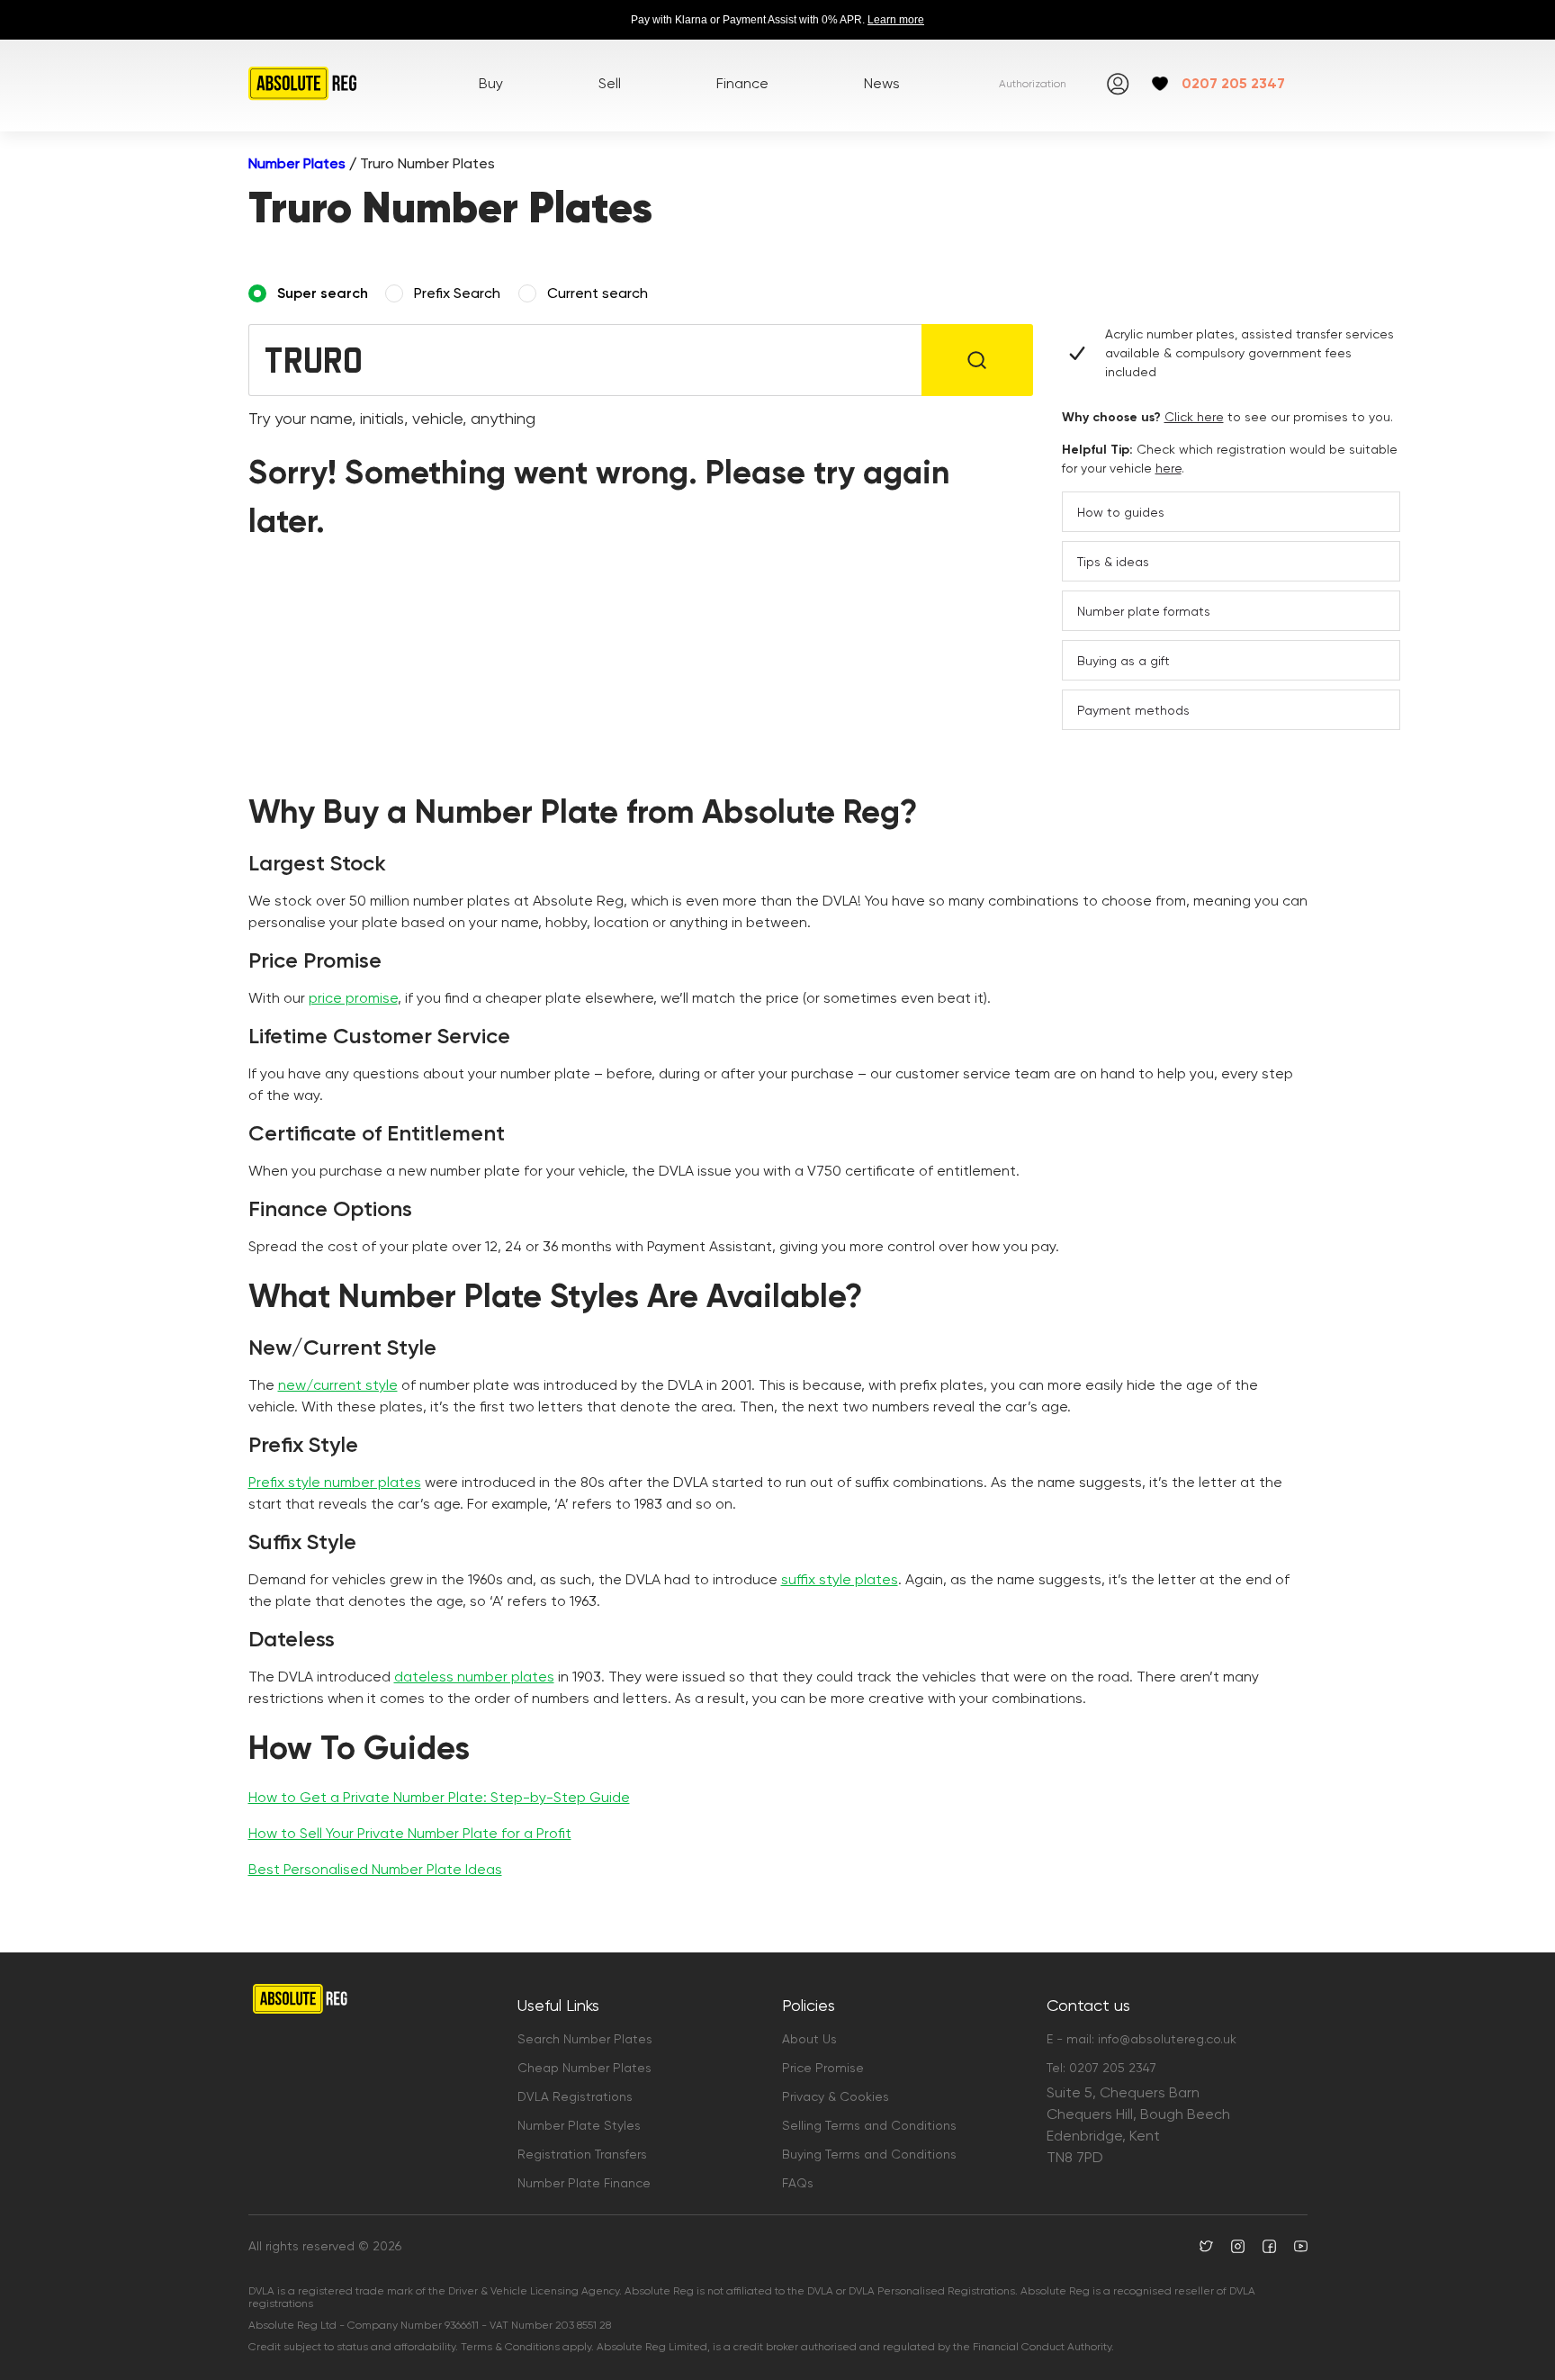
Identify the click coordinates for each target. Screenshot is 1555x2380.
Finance (742, 83)
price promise (353, 998)
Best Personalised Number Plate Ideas (375, 1869)
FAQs (798, 2183)
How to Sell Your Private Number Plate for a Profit (410, 1833)
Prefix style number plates (335, 1482)
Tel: (1101, 2068)
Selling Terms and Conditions (869, 2125)
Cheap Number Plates (584, 2068)
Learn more (896, 20)
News (882, 83)
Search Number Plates (585, 2039)
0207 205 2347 (1233, 83)
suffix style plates (840, 1579)
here (1168, 468)
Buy (491, 83)
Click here (1194, 417)
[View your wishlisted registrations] (1160, 84)
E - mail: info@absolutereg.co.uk (1142, 2039)
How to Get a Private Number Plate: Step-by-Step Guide (439, 1797)
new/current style (338, 1385)
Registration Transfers (582, 2154)
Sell (610, 83)
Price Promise (823, 2068)
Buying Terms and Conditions (869, 2154)
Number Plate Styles (579, 2125)
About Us (809, 2039)
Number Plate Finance (584, 2183)
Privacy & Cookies (836, 2096)
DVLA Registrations (575, 2096)
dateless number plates (474, 1677)
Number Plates (297, 163)
